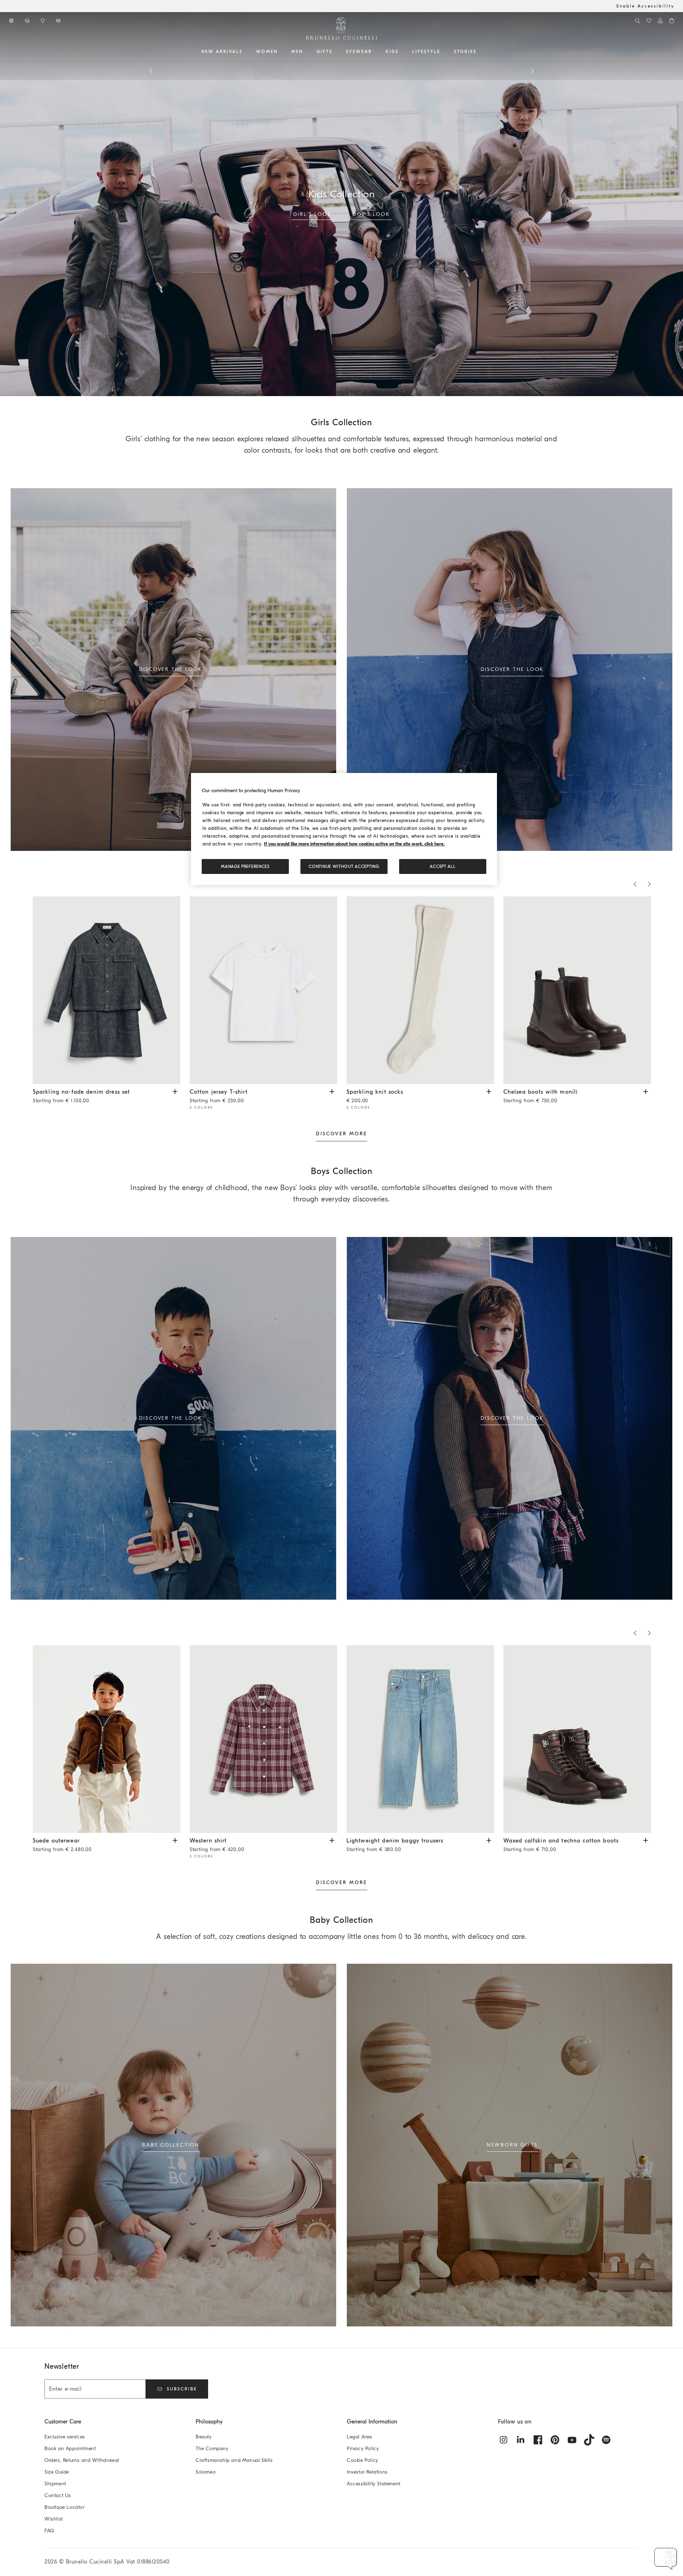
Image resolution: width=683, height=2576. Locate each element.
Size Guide (57, 2472)
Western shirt (217, 1845)
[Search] (637, 21)
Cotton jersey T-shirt (219, 1096)
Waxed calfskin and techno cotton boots (561, 1845)
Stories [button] (465, 52)
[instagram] (504, 2440)
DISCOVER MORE (341, 1134)
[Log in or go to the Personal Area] (660, 21)
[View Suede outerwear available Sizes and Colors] (175, 1840)
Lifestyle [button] (426, 52)
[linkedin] (521, 2440)
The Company (212, 2449)
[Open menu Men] (306, 52)
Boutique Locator (65, 2507)
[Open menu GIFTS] (335, 52)
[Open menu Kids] (401, 52)
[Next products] (532, 71)
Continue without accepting (344, 866)
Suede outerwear (62, 1845)
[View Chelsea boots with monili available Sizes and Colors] (646, 1091)
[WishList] (649, 21)
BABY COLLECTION (171, 2145)
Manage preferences (245, 866)
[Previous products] (151, 71)
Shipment (55, 2484)
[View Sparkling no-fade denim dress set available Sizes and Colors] (175, 1091)
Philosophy (209, 2422)
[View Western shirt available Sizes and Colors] (332, 1840)
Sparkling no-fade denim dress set (81, 1096)
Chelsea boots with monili (541, 1096)
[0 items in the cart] (672, 21)
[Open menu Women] (280, 52)
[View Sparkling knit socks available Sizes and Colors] (489, 1091)
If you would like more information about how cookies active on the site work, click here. (354, 844)
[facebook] (538, 2440)
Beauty (204, 2437)
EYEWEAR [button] (359, 52)
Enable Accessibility (645, 6)
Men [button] (297, 52)
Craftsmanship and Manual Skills (234, 2460)
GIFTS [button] (325, 52)
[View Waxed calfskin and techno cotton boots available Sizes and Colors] (646, 1840)
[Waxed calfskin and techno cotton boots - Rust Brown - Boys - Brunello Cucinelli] (577, 1739)
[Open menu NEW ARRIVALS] (245, 52)
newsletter (408, 70)
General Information (372, 2422)
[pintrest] (555, 2440)
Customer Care (63, 2422)
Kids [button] (392, 52)
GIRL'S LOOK (313, 214)
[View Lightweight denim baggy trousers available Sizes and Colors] (489, 1840)
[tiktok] (589, 2440)
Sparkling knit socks (375, 1096)
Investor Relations (367, 2472)
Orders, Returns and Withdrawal (82, 2460)
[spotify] (606, 2440)
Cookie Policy (363, 2460)
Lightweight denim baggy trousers (395, 1845)
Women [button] (267, 52)
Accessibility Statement (374, 2484)
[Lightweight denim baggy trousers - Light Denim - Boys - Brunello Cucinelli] (420, 1739)
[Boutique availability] (43, 21)
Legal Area (359, 2437)
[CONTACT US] (28, 21)
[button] (666, 2559)
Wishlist (54, 2519)
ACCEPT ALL (443, 866)
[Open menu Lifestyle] (443, 52)
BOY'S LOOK (371, 214)
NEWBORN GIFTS (512, 2145)
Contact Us (58, 2495)
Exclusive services (65, 2437)
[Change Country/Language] (12, 21)
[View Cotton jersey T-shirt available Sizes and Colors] (332, 1091)
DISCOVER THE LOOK (171, 669)
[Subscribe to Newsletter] (59, 21)
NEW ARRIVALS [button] (222, 52)
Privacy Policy (363, 2449)
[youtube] (572, 2440)
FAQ (49, 2531)
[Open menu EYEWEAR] (375, 52)
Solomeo (206, 2472)
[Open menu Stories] (479, 52)
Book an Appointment (70, 2449)
